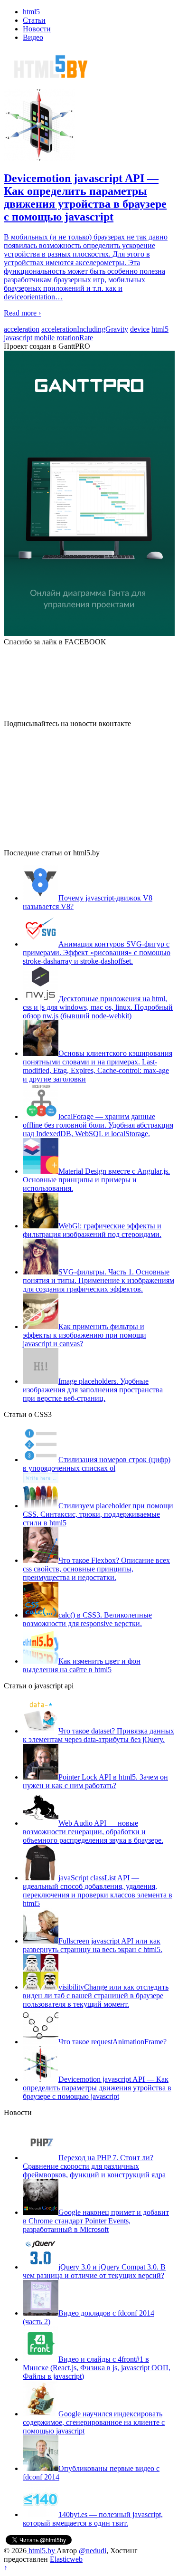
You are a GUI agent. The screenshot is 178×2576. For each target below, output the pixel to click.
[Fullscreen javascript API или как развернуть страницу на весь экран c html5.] (41, 1941)
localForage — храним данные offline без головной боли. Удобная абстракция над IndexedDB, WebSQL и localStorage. (98, 1125)
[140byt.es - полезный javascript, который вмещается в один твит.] (41, 2514)
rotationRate (75, 338)
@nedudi (93, 2551)
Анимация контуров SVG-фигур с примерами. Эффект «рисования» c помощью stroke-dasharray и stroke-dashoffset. (97, 953)
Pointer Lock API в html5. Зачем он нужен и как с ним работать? (95, 1781)
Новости (37, 29)
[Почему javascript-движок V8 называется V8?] (41, 898)
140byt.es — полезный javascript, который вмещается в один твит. (93, 2519)
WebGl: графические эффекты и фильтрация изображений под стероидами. (92, 1230)
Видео (33, 37)
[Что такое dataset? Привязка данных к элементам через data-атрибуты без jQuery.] (41, 1731)
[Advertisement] (75, 787)
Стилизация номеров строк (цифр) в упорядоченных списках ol (97, 1464)
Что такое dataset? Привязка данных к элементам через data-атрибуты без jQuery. (98, 1735)
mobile (44, 338)
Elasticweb (66, 2559)
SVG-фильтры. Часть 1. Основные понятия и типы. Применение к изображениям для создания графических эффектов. (98, 1280)
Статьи (34, 20)
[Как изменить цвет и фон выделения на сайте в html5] (41, 1661)
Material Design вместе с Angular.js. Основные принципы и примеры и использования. (96, 1180)
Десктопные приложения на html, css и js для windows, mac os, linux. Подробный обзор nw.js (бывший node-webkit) (98, 1007)
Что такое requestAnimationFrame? (112, 2042)
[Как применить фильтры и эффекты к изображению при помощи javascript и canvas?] (41, 1326)
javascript (18, 338)
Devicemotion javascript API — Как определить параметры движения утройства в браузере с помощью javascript (97, 2088)
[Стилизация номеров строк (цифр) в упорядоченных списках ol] (41, 1460)
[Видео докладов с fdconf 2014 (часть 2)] (41, 2313)
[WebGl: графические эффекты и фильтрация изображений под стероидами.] (41, 1226)
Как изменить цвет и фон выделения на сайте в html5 (82, 1665)
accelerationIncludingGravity (85, 329)
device (140, 329)
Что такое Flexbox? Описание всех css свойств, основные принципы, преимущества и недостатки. (96, 1569)
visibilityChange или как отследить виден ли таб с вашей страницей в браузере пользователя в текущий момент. (96, 1996)
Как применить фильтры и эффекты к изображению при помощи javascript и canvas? (84, 1335)
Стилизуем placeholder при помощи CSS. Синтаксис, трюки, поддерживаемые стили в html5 (98, 1514)
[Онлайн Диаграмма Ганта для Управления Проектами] (89, 494)
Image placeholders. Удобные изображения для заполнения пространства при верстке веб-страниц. (93, 1390)
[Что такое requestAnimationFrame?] (41, 2042)
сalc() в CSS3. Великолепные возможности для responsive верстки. (87, 1619)
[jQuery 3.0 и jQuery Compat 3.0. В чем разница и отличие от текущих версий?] (41, 2267)
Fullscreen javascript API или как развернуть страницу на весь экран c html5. (93, 1945)
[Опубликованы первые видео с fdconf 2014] (41, 2468)
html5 (31, 12)
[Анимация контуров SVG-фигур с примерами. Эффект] (41, 944)
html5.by (42, 2551)
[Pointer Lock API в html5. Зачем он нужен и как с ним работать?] (41, 1777)
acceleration (22, 329)
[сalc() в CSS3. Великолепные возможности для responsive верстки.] (41, 1615)
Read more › (22, 313)
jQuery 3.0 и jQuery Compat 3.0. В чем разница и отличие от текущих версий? (94, 2271)
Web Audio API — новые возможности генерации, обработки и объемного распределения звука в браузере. (93, 1832)
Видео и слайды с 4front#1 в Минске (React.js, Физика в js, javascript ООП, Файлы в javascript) (97, 2368)
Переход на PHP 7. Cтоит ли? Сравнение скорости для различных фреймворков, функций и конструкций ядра (94, 2166)
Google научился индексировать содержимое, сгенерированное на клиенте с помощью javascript (94, 2422)
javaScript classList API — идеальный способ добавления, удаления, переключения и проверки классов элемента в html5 (98, 1891)
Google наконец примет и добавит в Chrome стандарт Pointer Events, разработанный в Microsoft (96, 2221)
